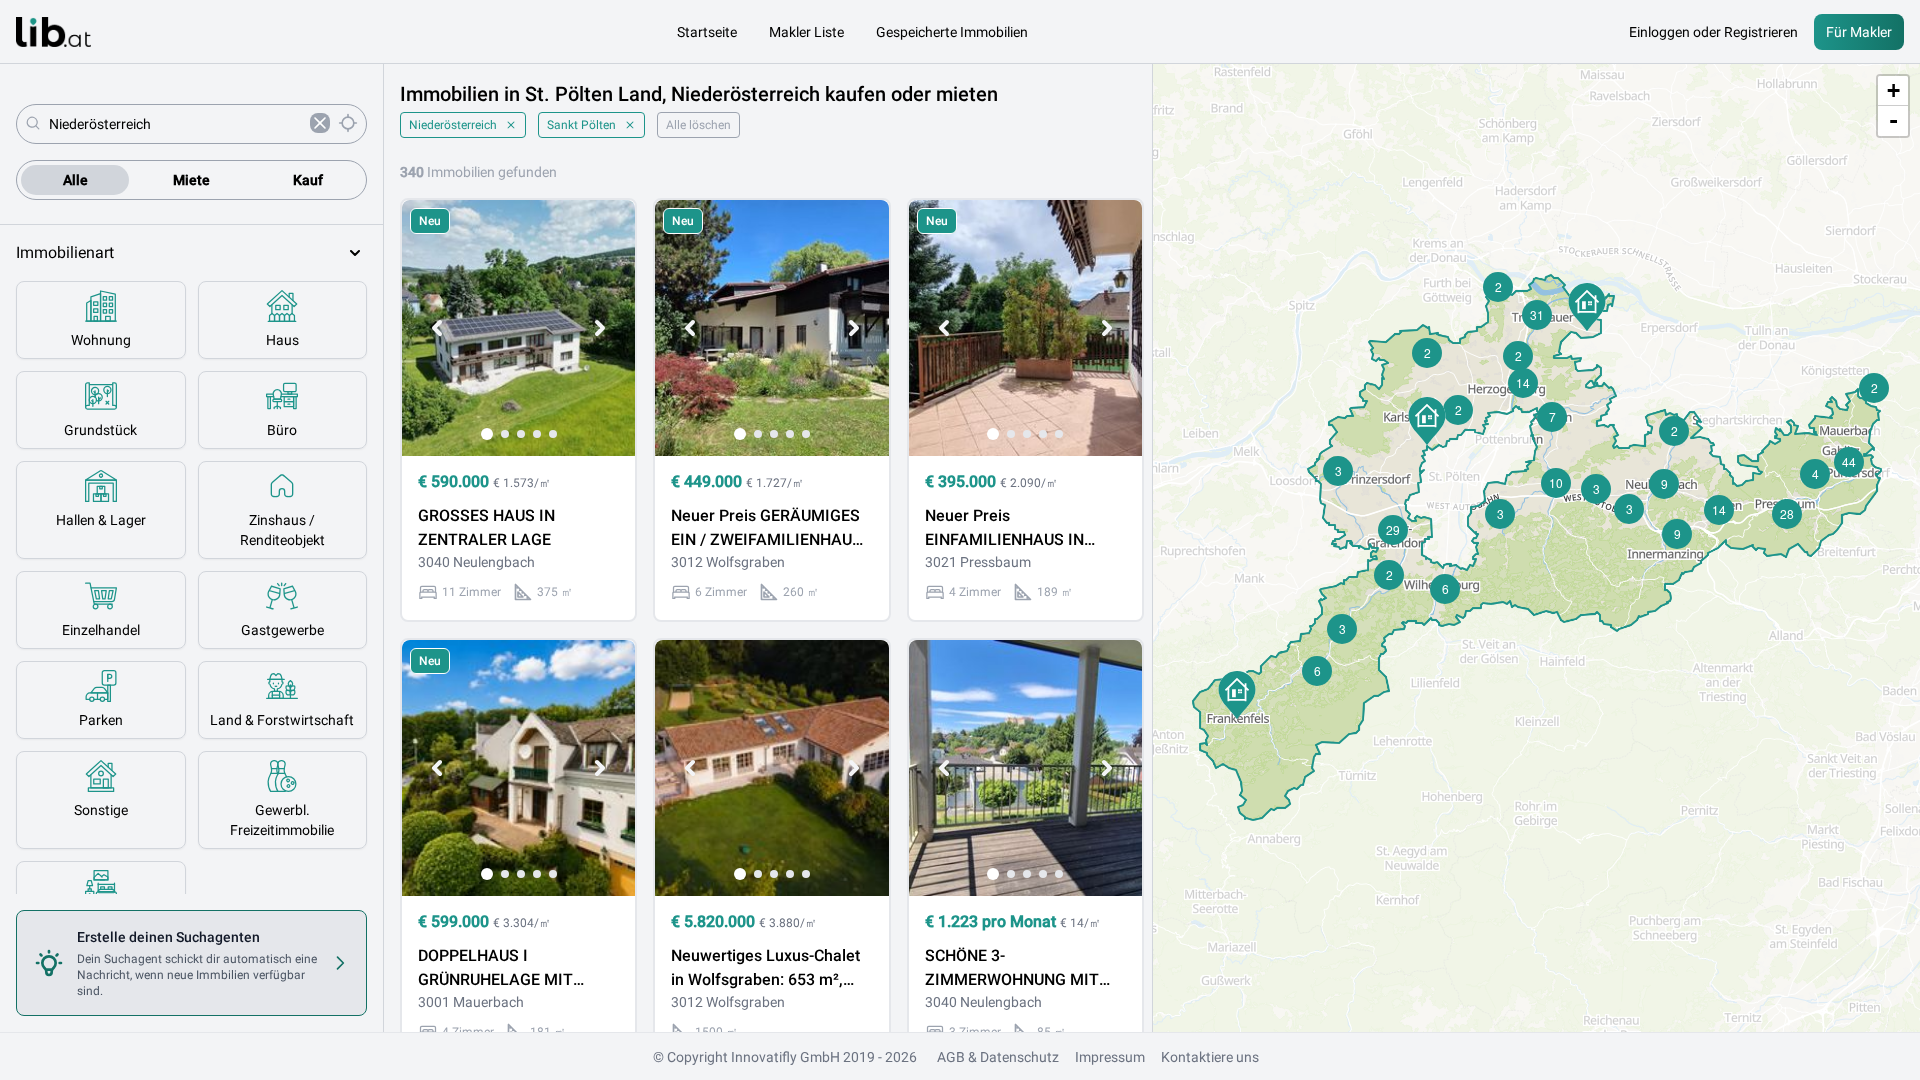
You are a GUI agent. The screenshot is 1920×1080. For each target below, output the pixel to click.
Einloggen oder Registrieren (1713, 32)
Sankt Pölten (581, 125)
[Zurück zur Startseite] (53, 32)
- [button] (1893, 120)
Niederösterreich (453, 125)
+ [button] (1893, 90)
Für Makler (1859, 32)
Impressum (1110, 1057)
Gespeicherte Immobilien (952, 32)
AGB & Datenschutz (998, 1057)
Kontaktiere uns (1210, 1057)
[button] (1237, 695)
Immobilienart (65, 252)
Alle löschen (698, 125)
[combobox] (175, 124)
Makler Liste (806, 32)
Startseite (707, 32)
